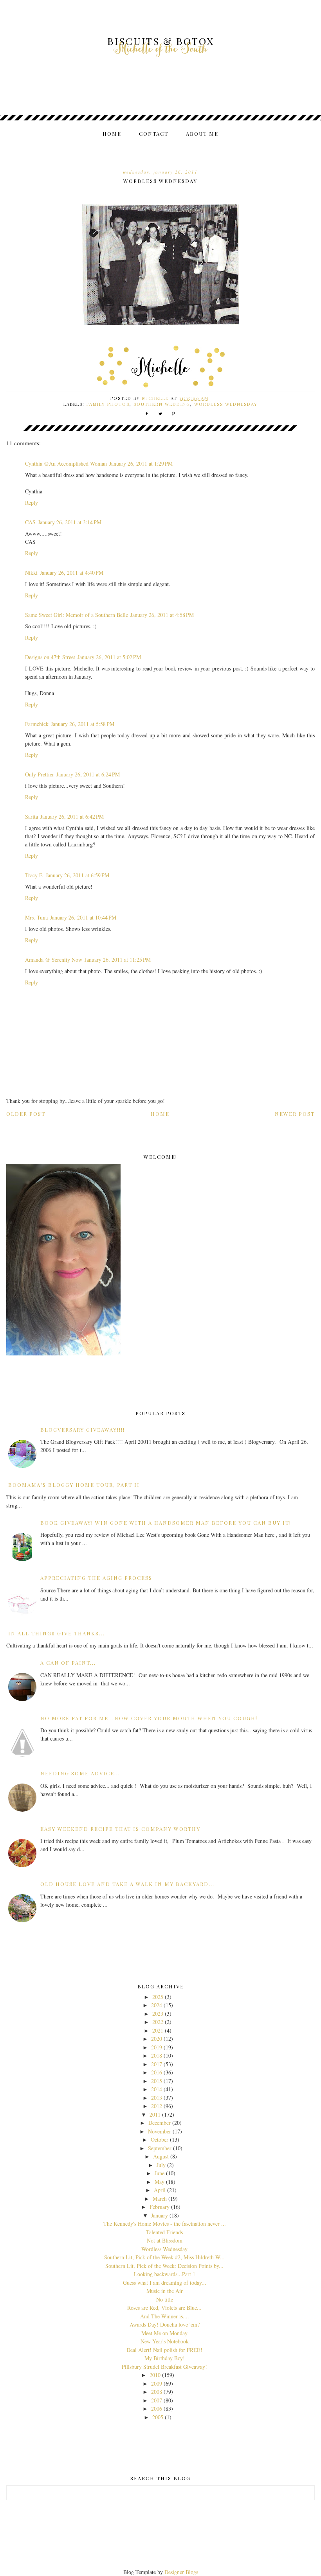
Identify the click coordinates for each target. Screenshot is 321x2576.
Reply (32, 503)
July (161, 2165)
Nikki (31, 573)
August (161, 2156)
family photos (108, 404)
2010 (155, 2375)
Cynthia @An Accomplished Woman (66, 463)
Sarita (32, 817)
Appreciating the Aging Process (96, 1578)
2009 (157, 2383)
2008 (157, 2392)
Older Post (26, 1114)
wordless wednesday (226, 404)
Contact (154, 134)
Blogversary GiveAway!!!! (83, 1430)
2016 (157, 2072)
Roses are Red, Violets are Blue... (164, 2308)
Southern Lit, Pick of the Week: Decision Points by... (164, 2266)
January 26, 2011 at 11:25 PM (118, 960)
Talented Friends (164, 2232)
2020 (157, 2039)
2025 (158, 1997)
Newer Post (295, 1114)
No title (165, 2299)
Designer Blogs (181, 2572)
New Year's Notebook (165, 2341)
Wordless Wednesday (164, 2249)
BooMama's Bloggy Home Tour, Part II (74, 1485)
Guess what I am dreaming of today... (165, 2283)
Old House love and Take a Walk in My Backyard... (127, 1884)
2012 (157, 2106)
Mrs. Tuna (36, 917)
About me (202, 134)
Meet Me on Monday (164, 2333)
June (160, 2173)
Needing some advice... (80, 1773)
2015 (157, 2081)
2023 (158, 2014)
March (160, 2199)
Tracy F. (34, 875)
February (160, 2207)
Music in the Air (165, 2291)
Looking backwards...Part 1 (165, 2274)
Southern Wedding (162, 404)
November (160, 2131)
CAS (30, 522)
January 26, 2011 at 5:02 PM (109, 657)
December (160, 2123)
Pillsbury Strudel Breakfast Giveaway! (164, 2367)
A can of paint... (68, 1663)
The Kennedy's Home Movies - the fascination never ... (165, 2224)
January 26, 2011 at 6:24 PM (88, 774)
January (160, 2215)
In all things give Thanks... (57, 1633)
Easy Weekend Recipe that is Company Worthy (120, 1829)
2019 (157, 2047)
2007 (157, 2400)
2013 (157, 2098)
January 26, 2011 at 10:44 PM (83, 917)
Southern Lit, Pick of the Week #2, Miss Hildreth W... (164, 2257)
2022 (158, 2022)
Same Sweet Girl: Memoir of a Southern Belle (77, 615)
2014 (157, 2089)
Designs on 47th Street (50, 657)
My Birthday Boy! (165, 2358)
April (160, 2190)
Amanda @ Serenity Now (54, 960)
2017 (157, 2064)
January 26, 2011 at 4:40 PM (72, 573)
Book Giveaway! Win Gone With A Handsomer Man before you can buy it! (166, 1523)
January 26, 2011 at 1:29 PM (141, 463)
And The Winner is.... (165, 2316)
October (160, 2139)
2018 (157, 2055)
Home (112, 134)
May (160, 2182)
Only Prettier (40, 774)
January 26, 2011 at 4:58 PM (162, 615)
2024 (157, 2005)
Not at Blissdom (165, 2240)
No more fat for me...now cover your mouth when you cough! (149, 1718)
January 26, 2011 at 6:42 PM (72, 817)
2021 (158, 2030)
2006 (157, 2408)
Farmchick (37, 724)
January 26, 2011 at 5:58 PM (83, 724)
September (160, 2148)
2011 (155, 2114)
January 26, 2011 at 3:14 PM (70, 522)
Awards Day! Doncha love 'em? (165, 2324)
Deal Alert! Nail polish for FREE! (164, 2350)
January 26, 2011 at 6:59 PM (78, 875)
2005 (158, 2417)
